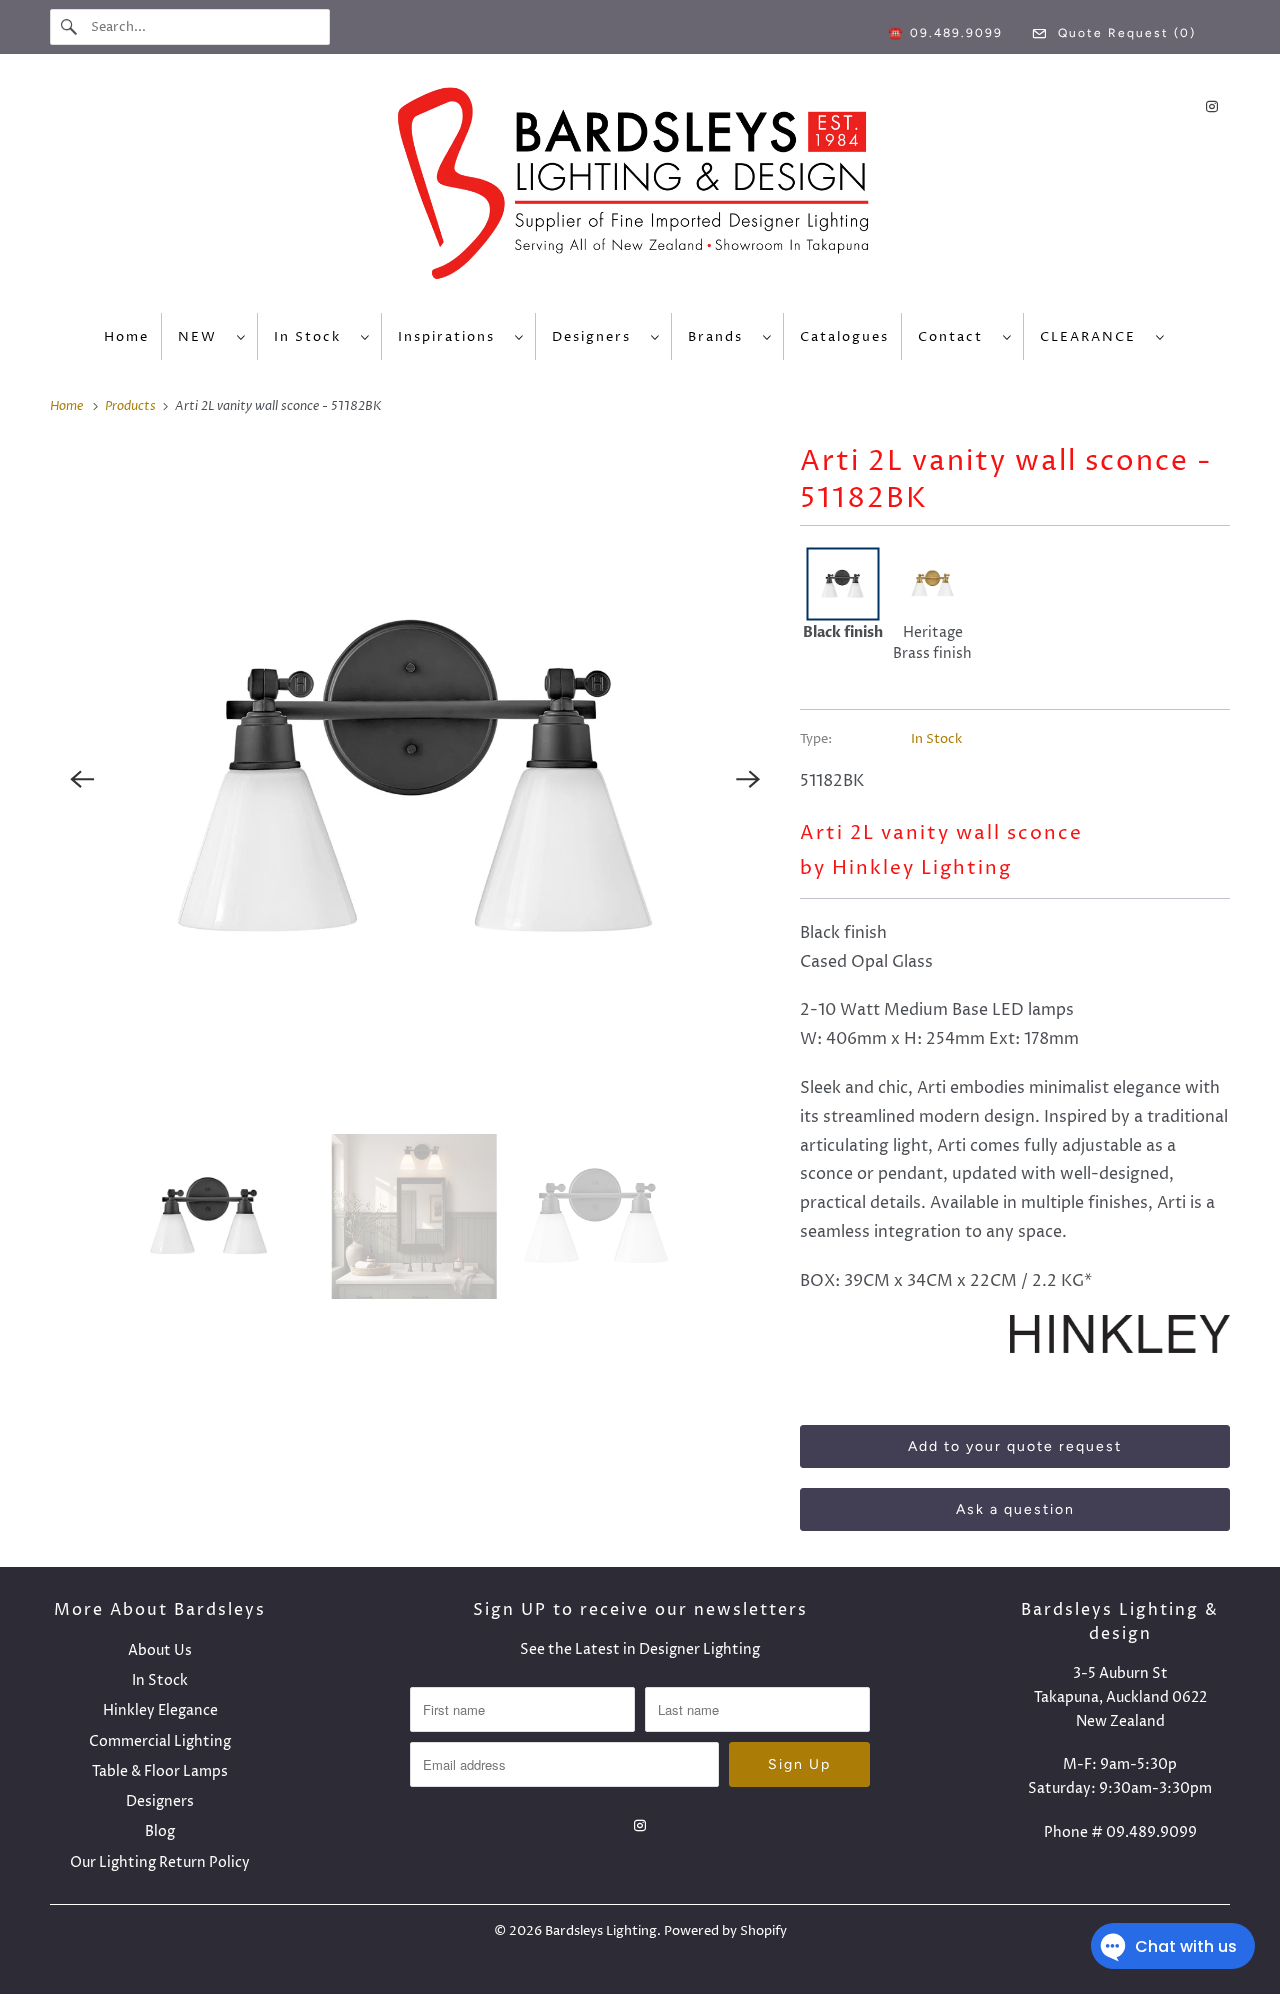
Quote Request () (1124, 33)
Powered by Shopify (725, 1931)
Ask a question (1015, 1509)
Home (126, 337)
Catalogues (844, 337)
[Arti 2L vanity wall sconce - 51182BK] (415, 779)
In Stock (312, 337)
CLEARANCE (1093, 337)
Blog (160, 1831)
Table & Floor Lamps (160, 1771)
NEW (202, 337)
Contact (955, 337)
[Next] (748, 779)
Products (132, 406)
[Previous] (82, 779)
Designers (596, 337)
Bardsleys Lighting (601, 1931)
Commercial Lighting (160, 1741)
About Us (160, 1650)
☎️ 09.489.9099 (945, 33)
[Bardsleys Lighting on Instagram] (1212, 106)
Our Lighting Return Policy (160, 1862)
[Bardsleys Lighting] (640, 188)
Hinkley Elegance (160, 1710)
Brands (720, 337)
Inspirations (451, 337)
